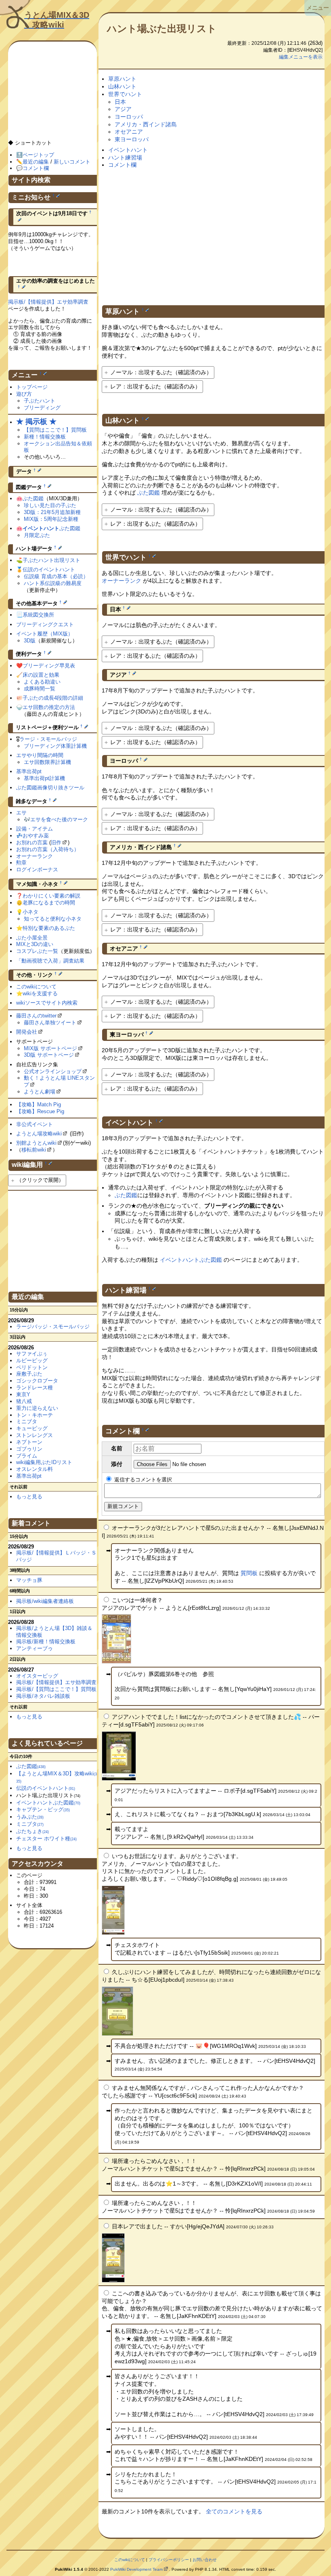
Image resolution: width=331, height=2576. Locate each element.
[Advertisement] (213, 228)
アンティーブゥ (35, 1648)
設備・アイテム (35, 829)
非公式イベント (35, 1124)
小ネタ (30, 912)
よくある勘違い (42, 682)
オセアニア (129, 132)
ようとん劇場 (40, 1092)
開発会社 (27, 1032)
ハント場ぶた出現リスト (162, 28)
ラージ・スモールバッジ (48, 739)
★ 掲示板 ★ (36, 422)
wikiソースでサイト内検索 (47, 1003)
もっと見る (29, 1497)
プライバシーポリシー (169, 2560)
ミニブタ (27, 1421)
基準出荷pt (29, 771)
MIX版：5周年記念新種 (51, 519)
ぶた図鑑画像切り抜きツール (50, 788)
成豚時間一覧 (40, 689)
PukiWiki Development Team (136, 2569)
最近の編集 (36, 162)
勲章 (21, 863)
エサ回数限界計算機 (47, 762)
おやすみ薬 (36, 836)
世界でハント (125, 94)
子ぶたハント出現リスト (51, 560)
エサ (21, 813)
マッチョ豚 (29, 1580)
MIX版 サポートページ (50, 1048)
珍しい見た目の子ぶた (50, 505)
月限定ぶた (37, 535)
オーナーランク (122, 581)
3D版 (30, 641)
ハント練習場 (125, 157)
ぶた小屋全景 (32, 938)
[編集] (147, 310)
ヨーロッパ (129, 117)
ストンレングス (35, 1435)
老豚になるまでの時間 (49, 903)
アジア (123, 109)
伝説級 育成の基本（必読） (56, 576)
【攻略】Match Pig (39, 1104)
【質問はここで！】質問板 (55, 430)
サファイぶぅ (32, 1354)
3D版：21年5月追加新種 (52, 512)
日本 (120, 102)
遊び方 (24, 394)
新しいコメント (72, 162)
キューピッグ (32, 1428)
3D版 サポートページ (49, 1055)
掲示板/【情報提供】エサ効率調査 (48, 302)
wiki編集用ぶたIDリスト (44, 1462)
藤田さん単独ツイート (50, 1023)
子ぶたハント (40, 401)
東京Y (23, 1394)
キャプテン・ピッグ (43, 1809)
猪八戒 (24, 1401)
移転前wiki (34, 1150)
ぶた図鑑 (149, 493)
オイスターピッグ (37, 1676)
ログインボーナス (37, 870)
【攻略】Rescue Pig (40, 1111)
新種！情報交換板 (45, 437)
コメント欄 (122, 165)
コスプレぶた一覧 (37, 951)
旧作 (56, 842)
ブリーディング (42, 408)
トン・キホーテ (35, 1415)
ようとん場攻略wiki (39, 1134)
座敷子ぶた (29, 1374)
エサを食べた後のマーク (59, 819)
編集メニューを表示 (301, 57)
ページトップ (38, 155)
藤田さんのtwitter (36, 1016)
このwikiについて (36, 987)
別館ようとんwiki (36, 1143)
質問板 (249, 1573)
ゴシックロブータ (37, 1381)
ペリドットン (32, 1367)
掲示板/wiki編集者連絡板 (45, 1601)
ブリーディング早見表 (49, 666)
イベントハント (128, 150)
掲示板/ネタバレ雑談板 (43, 1696)
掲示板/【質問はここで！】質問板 (56, 1689)
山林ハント (122, 86)
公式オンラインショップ (53, 1071)
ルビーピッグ (32, 1360)
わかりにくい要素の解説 (51, 896)
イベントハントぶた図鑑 (191, 1260)
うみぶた (30, 1817)
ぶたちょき (32, 1831)
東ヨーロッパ (132, 139)
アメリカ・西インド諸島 (146, 124)
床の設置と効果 (41, 675)
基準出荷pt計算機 (44, 778)
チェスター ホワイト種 (46, 1839)
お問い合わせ (205, 2560)
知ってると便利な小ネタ (53, 919)
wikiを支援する (40, 993)
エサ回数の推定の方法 (49, 707)
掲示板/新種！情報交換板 (46, 1641)
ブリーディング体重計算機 (55, 746)
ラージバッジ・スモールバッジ (53, 1327)
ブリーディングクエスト (45, 624)
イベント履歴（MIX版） (45, 634)
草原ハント (122, 79)
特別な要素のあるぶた (49, 928)
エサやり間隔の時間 (40, 755)
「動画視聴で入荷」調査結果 (50, 961)
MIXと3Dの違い (35, 944)
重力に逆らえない (37, 1408)
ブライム (27, 1456)
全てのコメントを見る (234, 2511)
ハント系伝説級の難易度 (53, 583)
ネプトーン (29, 1442)
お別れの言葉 (32, 842)
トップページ (32, 387)
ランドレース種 (35, 1388)
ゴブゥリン (29, 1449)
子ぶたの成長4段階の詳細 (53, 698)
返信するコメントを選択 (142, 1480)
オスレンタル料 (35, 1469)
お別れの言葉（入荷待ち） (48, 849)
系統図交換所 (38, 615)
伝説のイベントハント (49, 570)
